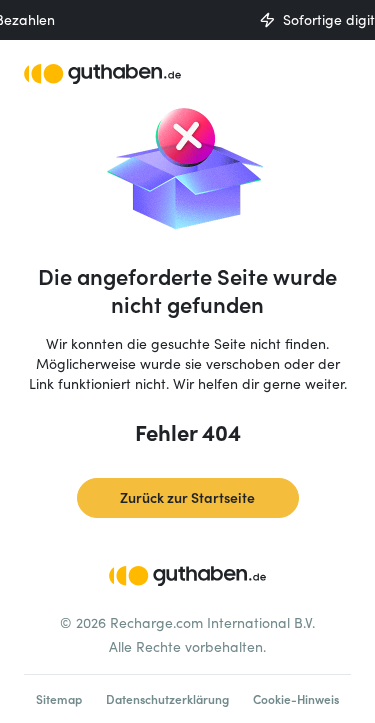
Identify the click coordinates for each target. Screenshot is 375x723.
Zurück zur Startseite (187, 497)
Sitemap (59, 699)
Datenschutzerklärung (167, 699)
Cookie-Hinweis (296, 699)
